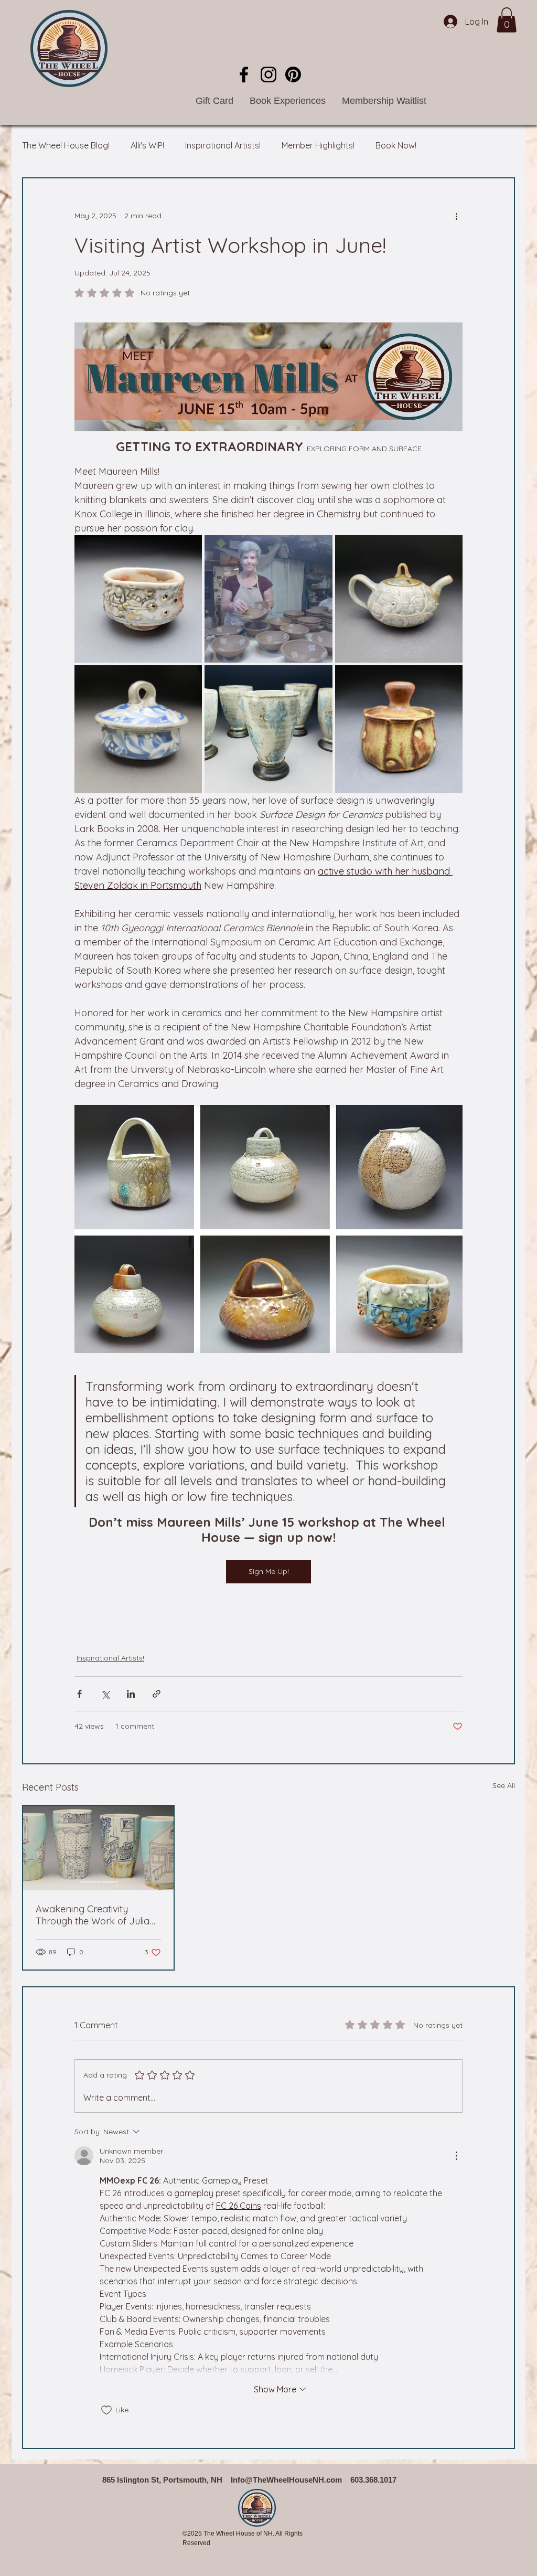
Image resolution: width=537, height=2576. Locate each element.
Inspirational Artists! (223, 145)
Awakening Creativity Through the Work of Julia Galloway (93, 1915)
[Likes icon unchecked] (106, 2410)
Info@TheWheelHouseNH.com (286, 2480)
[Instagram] (268, 74)
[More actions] (456, 216)
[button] (507, 20)
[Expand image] (138, 599)
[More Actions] (456, 2156)
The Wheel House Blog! (66, 145)
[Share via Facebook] (79, 1694)
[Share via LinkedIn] (131, 1694)
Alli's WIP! (147, 145)
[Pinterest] (293, 74)
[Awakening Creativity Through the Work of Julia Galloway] (98, 1848)
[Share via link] (157, 1694)
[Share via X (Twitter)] (105, 1694)
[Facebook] (244, 74)
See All (504, 1785)
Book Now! (396, 145)
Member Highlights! (318, 145)
